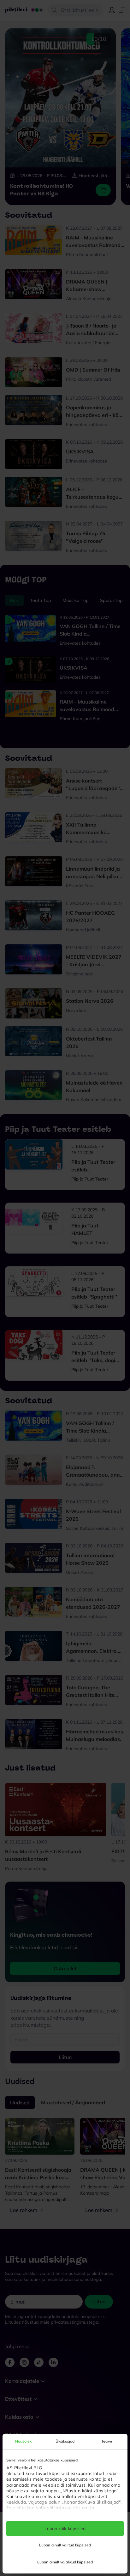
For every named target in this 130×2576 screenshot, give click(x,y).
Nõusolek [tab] (24, 2441)
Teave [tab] (107, 2441)
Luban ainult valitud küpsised (65, 2545)
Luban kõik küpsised (65, 2528)
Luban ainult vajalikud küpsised (65, 2562)
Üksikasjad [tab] (65, 2441)
